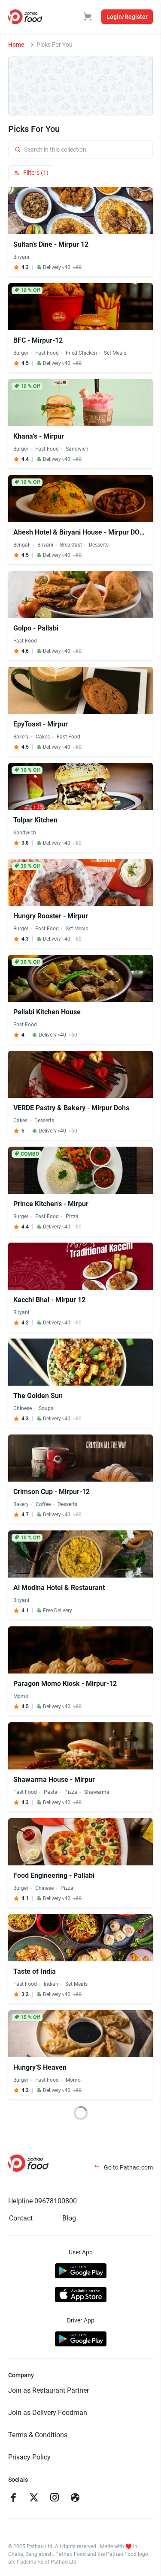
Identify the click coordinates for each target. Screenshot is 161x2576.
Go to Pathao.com (128, 2167)
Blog (69, 2218)
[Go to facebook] (13, 2498)
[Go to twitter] (34, 2498)
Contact (21, 2218)
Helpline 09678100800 (43, 2201)
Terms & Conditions (38, 2435)
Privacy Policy (29, 2457)
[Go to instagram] (55, 2498)
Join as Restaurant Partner (49, 2390)
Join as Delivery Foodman (48, 2413)
